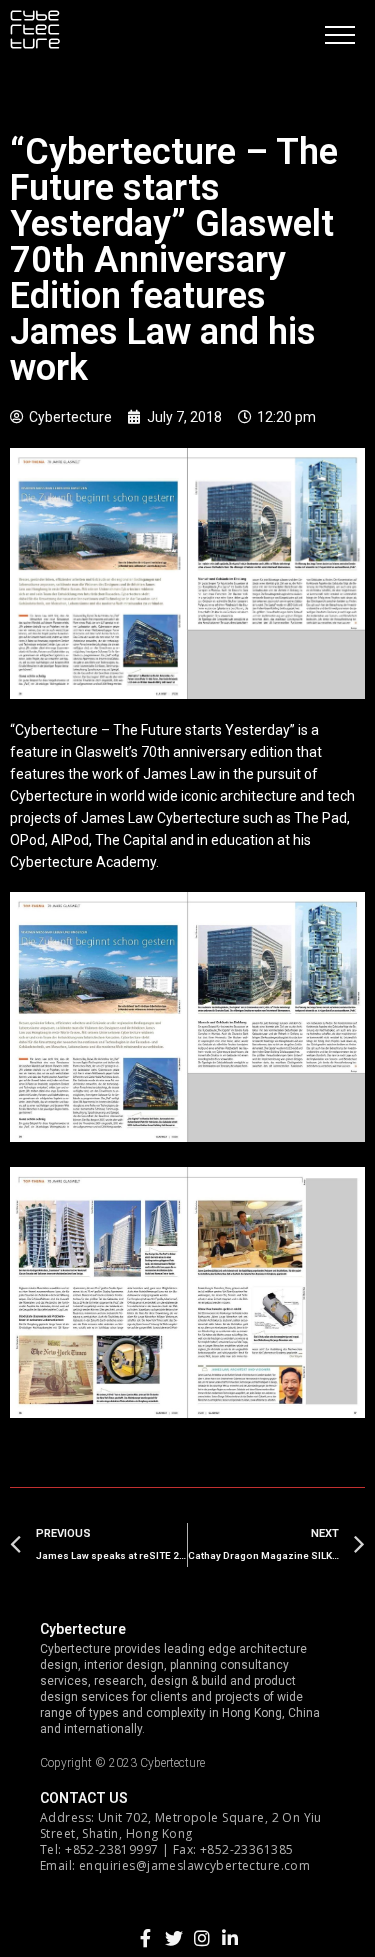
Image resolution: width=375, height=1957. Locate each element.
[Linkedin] (230, 1938)
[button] (340, 35)
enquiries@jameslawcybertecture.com (194, 1865)
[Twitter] (174, 1938)
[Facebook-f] (146, 1938)
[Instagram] (202, 1938)
